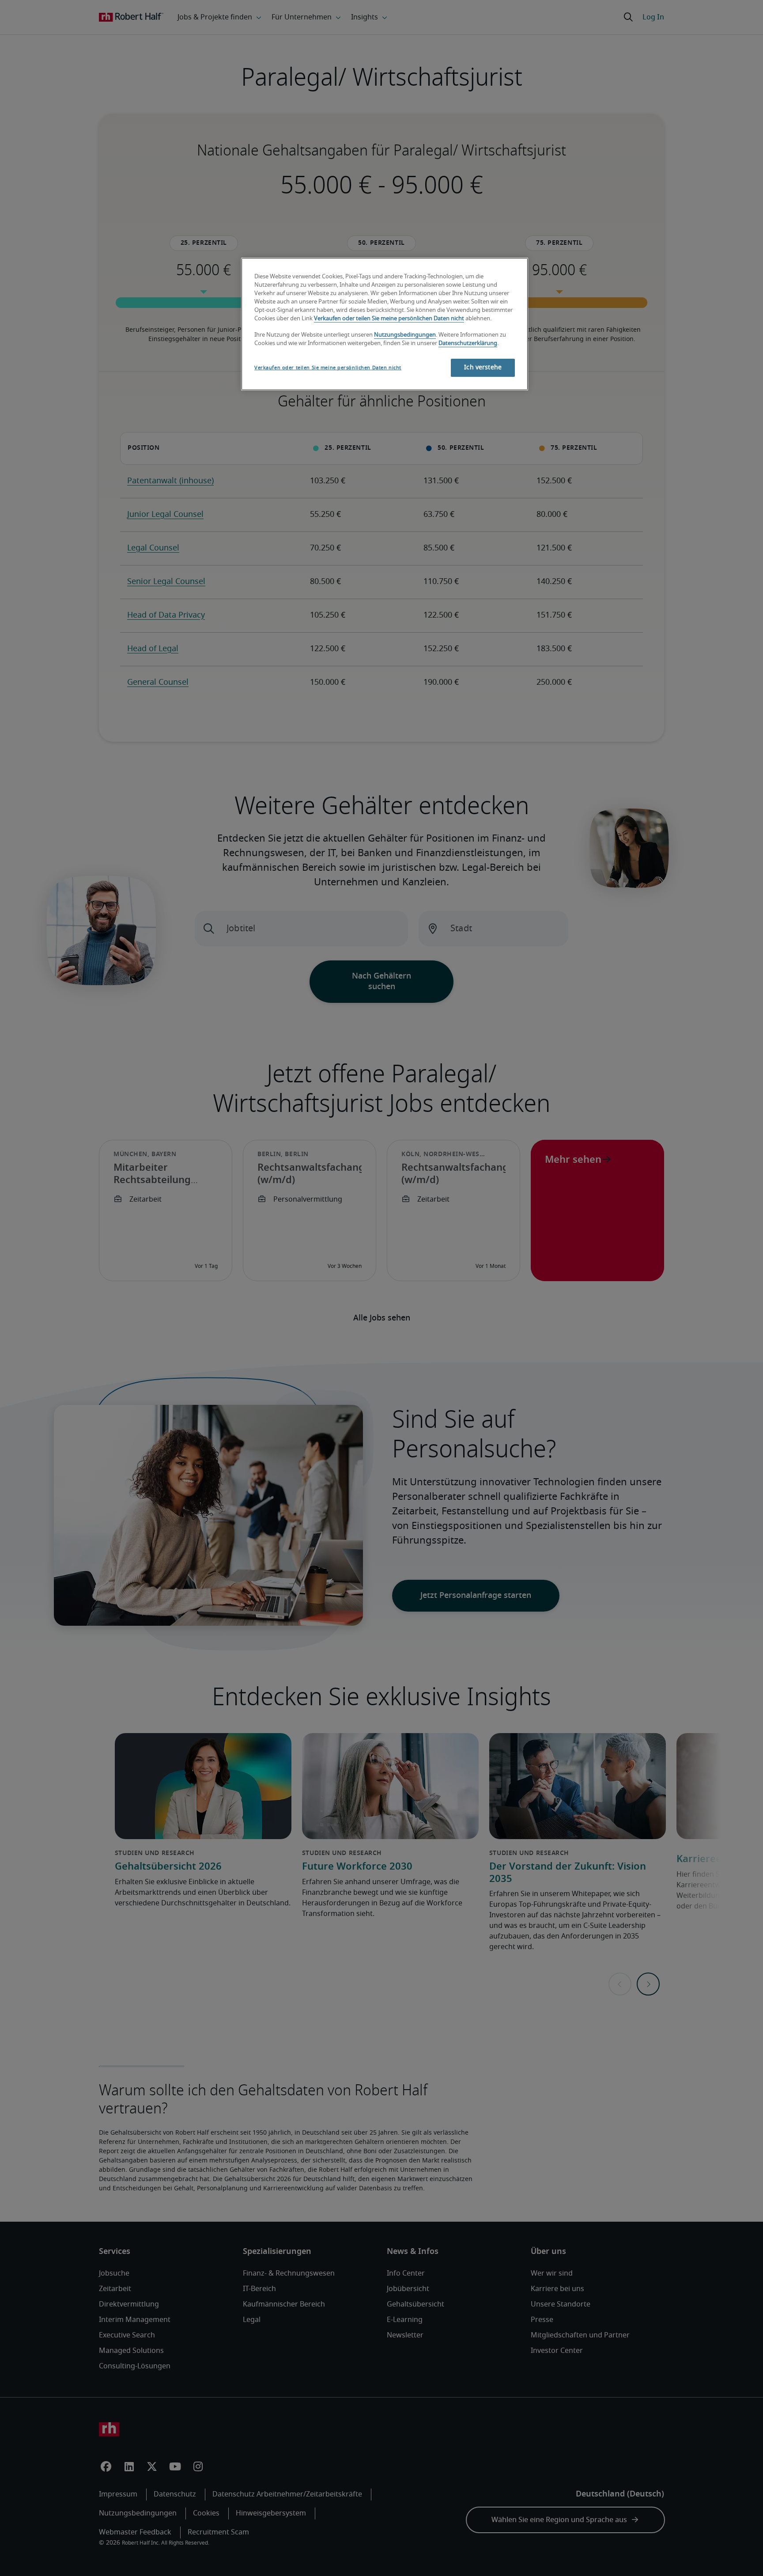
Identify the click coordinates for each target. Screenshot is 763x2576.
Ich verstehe (483, 368)
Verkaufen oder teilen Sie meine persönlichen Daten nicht (389, 319)
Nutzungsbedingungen (405, 335)
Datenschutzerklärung (468, 343)
